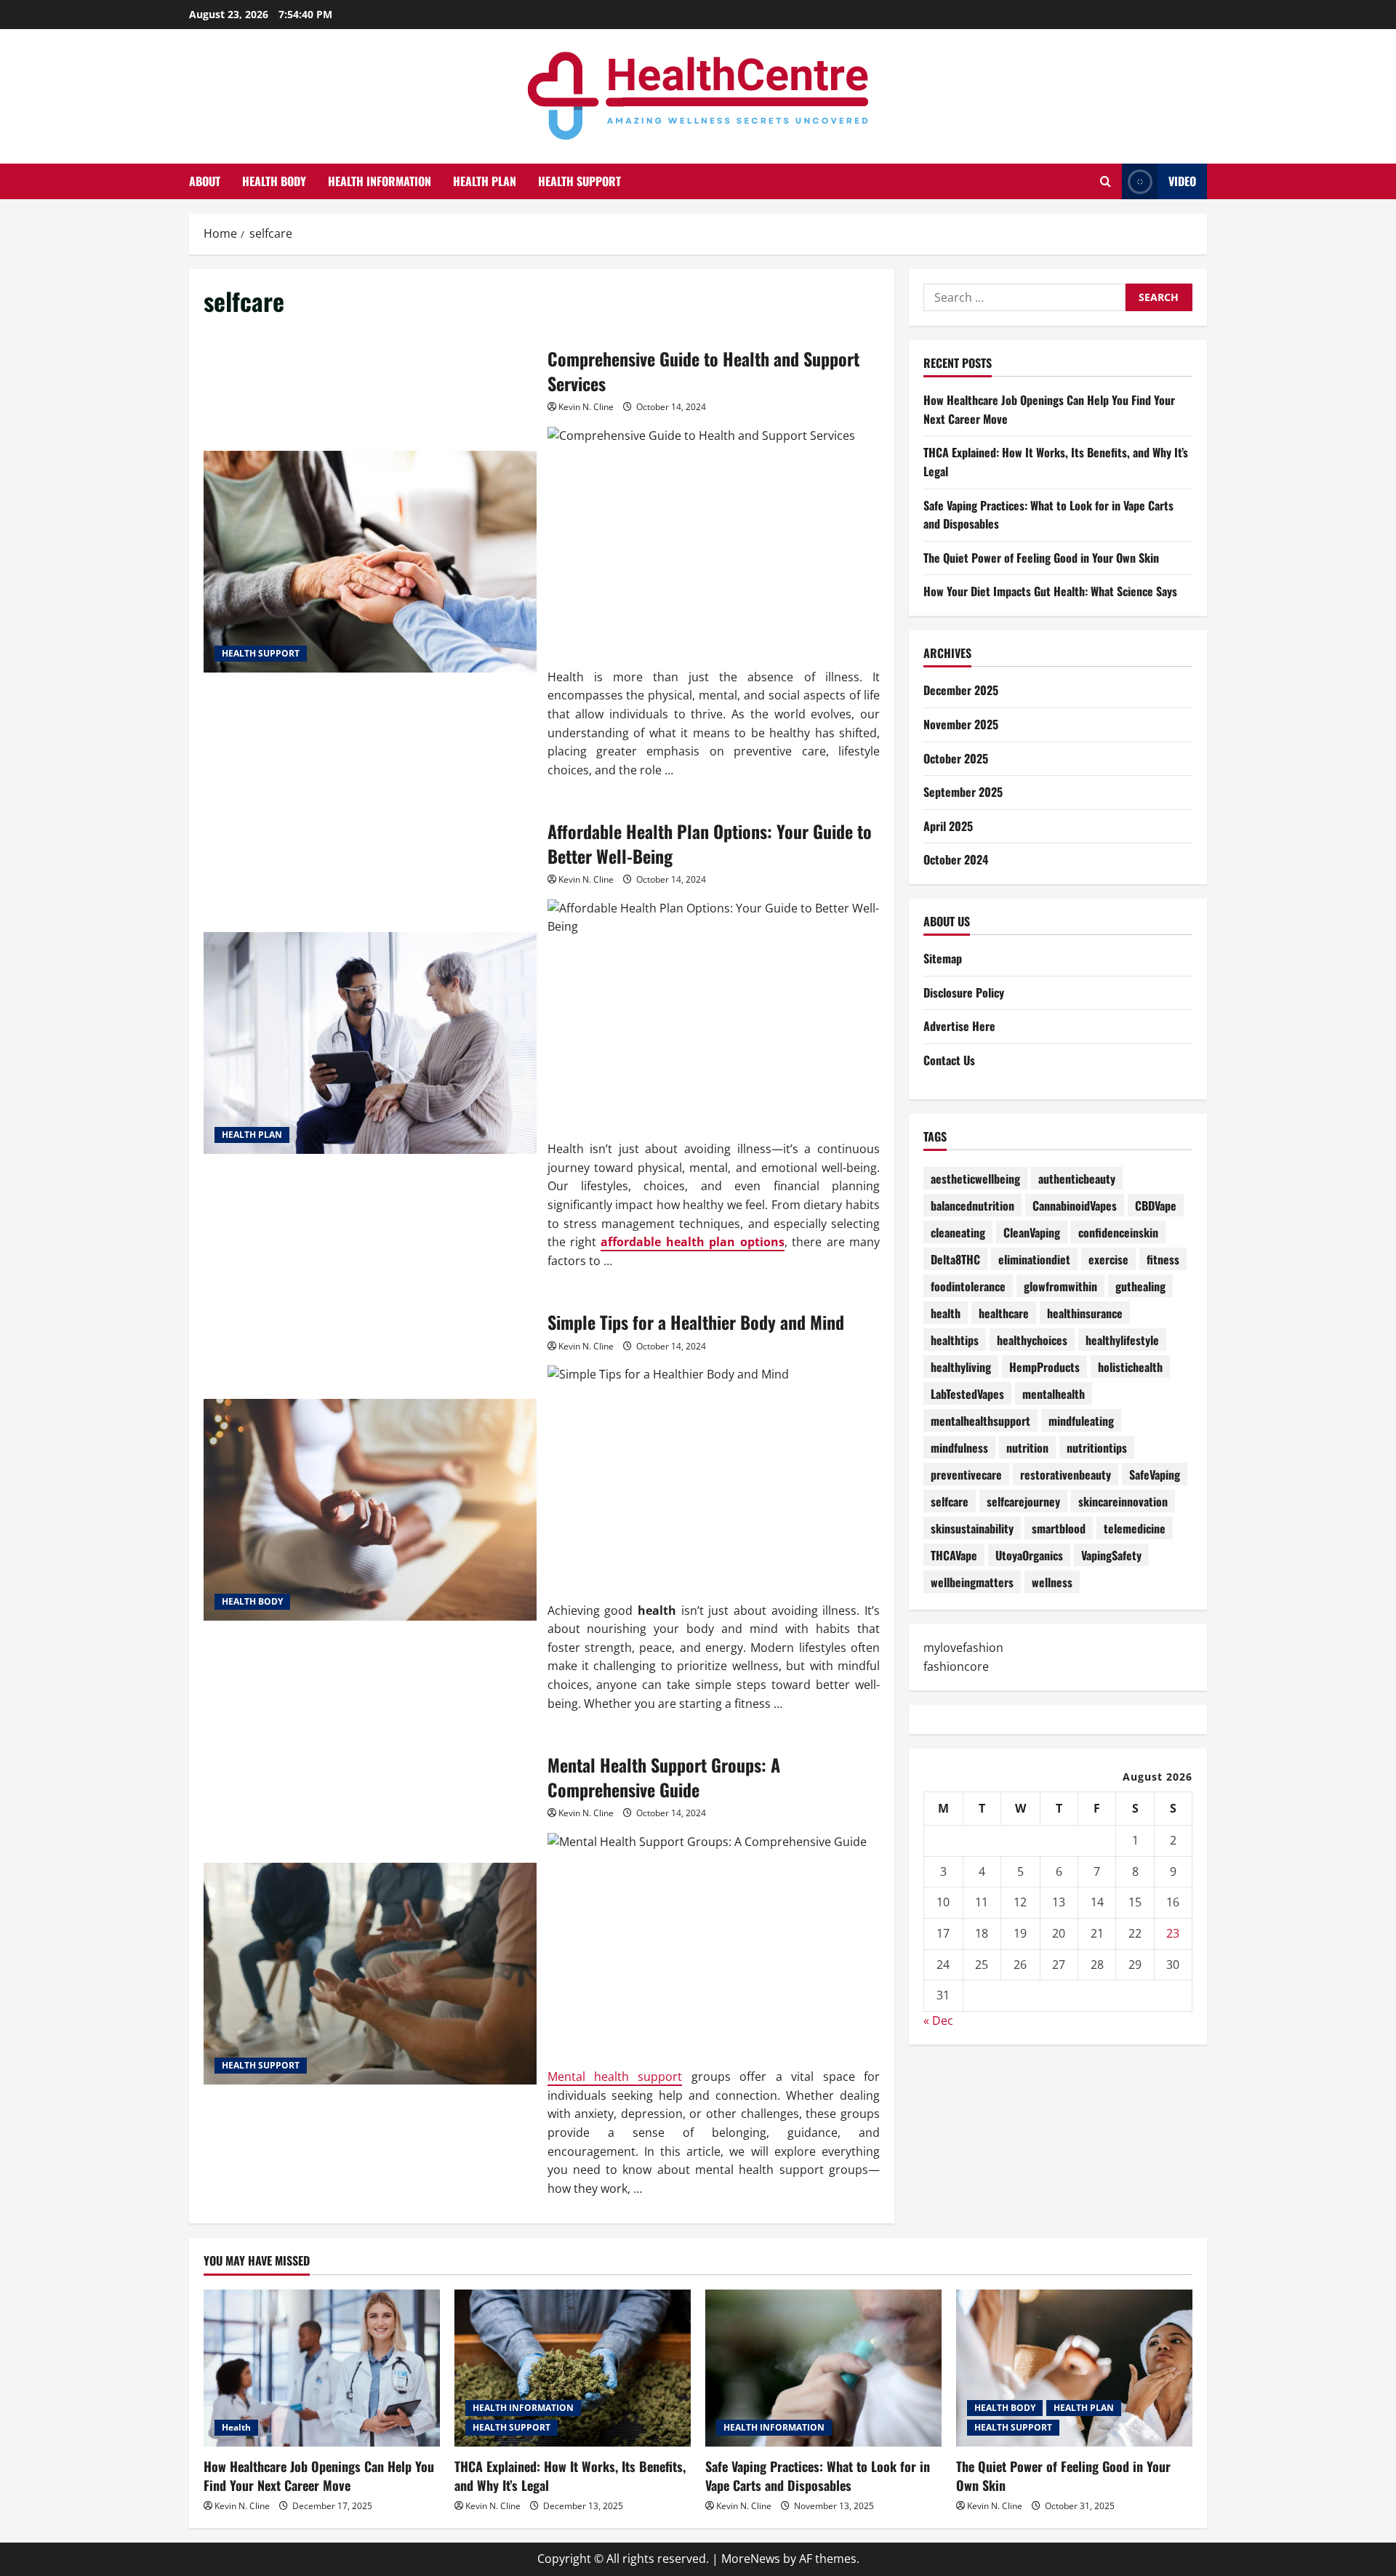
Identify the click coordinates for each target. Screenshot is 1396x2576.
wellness (1052, 1581)
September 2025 (963, 792)
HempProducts (1044, 1366)
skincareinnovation (1123, 1501)
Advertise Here (959, 1026)
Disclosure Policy (964, 992)
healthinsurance (1085, 1312)
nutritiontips (1097, 1447)
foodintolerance (968, 1285)
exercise (1108, 1259)
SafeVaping (1155, 1474)
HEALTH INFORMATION (380, 181)
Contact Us (949, 1060)
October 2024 (956, 859)
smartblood (1059, 1528)
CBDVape (1156, 1205)
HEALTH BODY (274, 181)
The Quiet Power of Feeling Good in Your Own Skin (1041, 558)
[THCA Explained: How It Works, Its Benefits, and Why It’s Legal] (573, 2368)
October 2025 (956, 758)
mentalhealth (1054, 1393)
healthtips (955, 1339)
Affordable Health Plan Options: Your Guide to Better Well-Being (370, 1043)
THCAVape (954, 1554)
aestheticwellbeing (975, 1178)
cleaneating (958, 1232)
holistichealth (1130, 1366)
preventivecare (966, 1474)
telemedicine (1135, 1528)
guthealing (1140, 1285)
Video (1182, 181)
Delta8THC (955, 1259)
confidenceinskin (1118, 1232)
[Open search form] (1106, 181)
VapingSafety (1111, 1554)
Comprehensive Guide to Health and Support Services (370, 562)
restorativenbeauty (1066, 1474)
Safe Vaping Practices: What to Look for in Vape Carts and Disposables (818, 2475)
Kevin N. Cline (586, 407)
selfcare (950, 1501)
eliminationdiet (1034, 1259)
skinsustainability (972, 1528)
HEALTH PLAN (485, 181)
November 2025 (961, 724)
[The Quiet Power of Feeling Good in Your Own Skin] (1074, 2368)
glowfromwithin (1060, 1285)
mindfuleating (1081, 1420)
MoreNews (751, 2559)
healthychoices (1032, 1339)
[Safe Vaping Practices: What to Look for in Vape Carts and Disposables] (823, 2368)
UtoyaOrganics (1029, 1554)
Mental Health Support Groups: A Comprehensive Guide (370, 1974)
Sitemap (943, 958)
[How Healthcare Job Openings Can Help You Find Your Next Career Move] (322, 2368)
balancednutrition (972, 1205)
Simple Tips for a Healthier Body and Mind (370, 1510)
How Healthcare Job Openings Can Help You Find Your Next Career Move (319, 2475)
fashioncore (956, 1666)
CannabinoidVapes (1075, 1205)
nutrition (1027, 1447)
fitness (1163, 1259)
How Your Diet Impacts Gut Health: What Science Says (1050, 591)
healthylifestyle (1122, 1339)
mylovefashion (963, 1648)
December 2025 (961, 690)
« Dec (938, 2021)
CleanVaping (1032, 1232)
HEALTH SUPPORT (579, 181)
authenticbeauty (1077, 1178)
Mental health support (615, 2077)
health (946, 1312)
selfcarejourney (1023, 1501)
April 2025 (948, 826)
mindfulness (959, 1447)
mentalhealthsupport (980, 1420)
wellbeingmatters (972, 1581)
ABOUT (205, 181)
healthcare (1004, 1312)
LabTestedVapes (967, 1393)
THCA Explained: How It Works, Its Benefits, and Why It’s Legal (570, 2475)
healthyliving (961, 1366)
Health (236, 2427)
